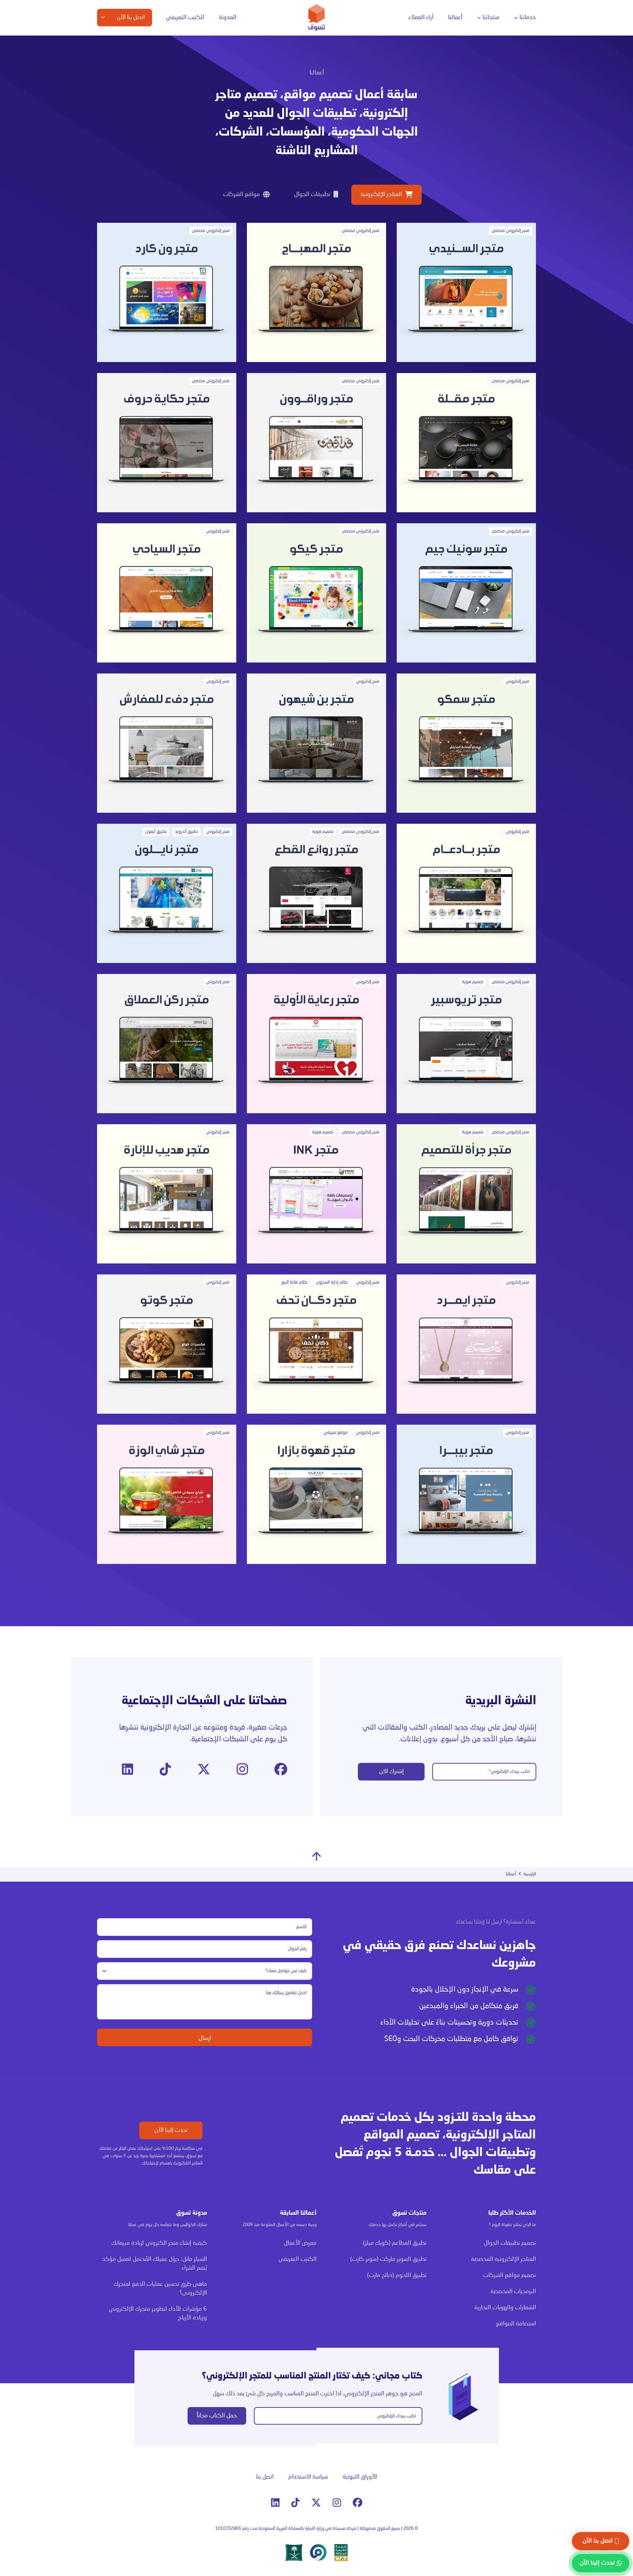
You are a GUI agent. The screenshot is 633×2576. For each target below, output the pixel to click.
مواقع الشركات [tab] (241, 195)
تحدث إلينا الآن (171, 2130)
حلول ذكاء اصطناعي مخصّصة (228, 133)
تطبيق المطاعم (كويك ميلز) (395, 2243)
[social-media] (281, 1770)
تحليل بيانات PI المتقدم (149, 71)
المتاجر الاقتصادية (398, 85)
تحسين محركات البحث (319, 85)
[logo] (317, 17)
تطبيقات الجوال (501, 71)
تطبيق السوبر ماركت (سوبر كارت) (388, 2259)
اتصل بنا (265, 2477)
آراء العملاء (421, 18)
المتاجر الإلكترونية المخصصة (388, 71)
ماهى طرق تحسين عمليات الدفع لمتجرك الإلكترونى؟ (160, 2289)
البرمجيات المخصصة (498, 85)
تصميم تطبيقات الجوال (510, 2243)
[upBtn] (316, 1856)
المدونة (227, 18)
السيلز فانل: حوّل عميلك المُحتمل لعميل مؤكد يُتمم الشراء (155, 2264)
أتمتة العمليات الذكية (235, 85)
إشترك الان (391, 1772)
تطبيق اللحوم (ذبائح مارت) (397, 2276)
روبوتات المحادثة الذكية (233, 99)
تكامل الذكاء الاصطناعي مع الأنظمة (234, 150)
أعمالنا (455, 18)
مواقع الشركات (400, 99)
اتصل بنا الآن (598, 2541)
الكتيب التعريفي (185, 18)
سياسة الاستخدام (308, 2477)
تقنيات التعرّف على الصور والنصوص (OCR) (232, 115)
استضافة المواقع (398, 127)
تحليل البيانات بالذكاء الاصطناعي (225, 71)
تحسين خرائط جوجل (321, 99)
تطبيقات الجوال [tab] (312, 195)
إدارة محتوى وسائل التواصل (304, 71)
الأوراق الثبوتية (360, 2477)
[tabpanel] (316, 893)
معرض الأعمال (300, 2243)
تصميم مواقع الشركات (510, 2276)
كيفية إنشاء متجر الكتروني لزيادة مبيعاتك (159, 2243)
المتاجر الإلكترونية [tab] (381, 195)
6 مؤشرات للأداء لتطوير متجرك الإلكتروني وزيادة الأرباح (158, 2314)
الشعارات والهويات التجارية (389, 113)
